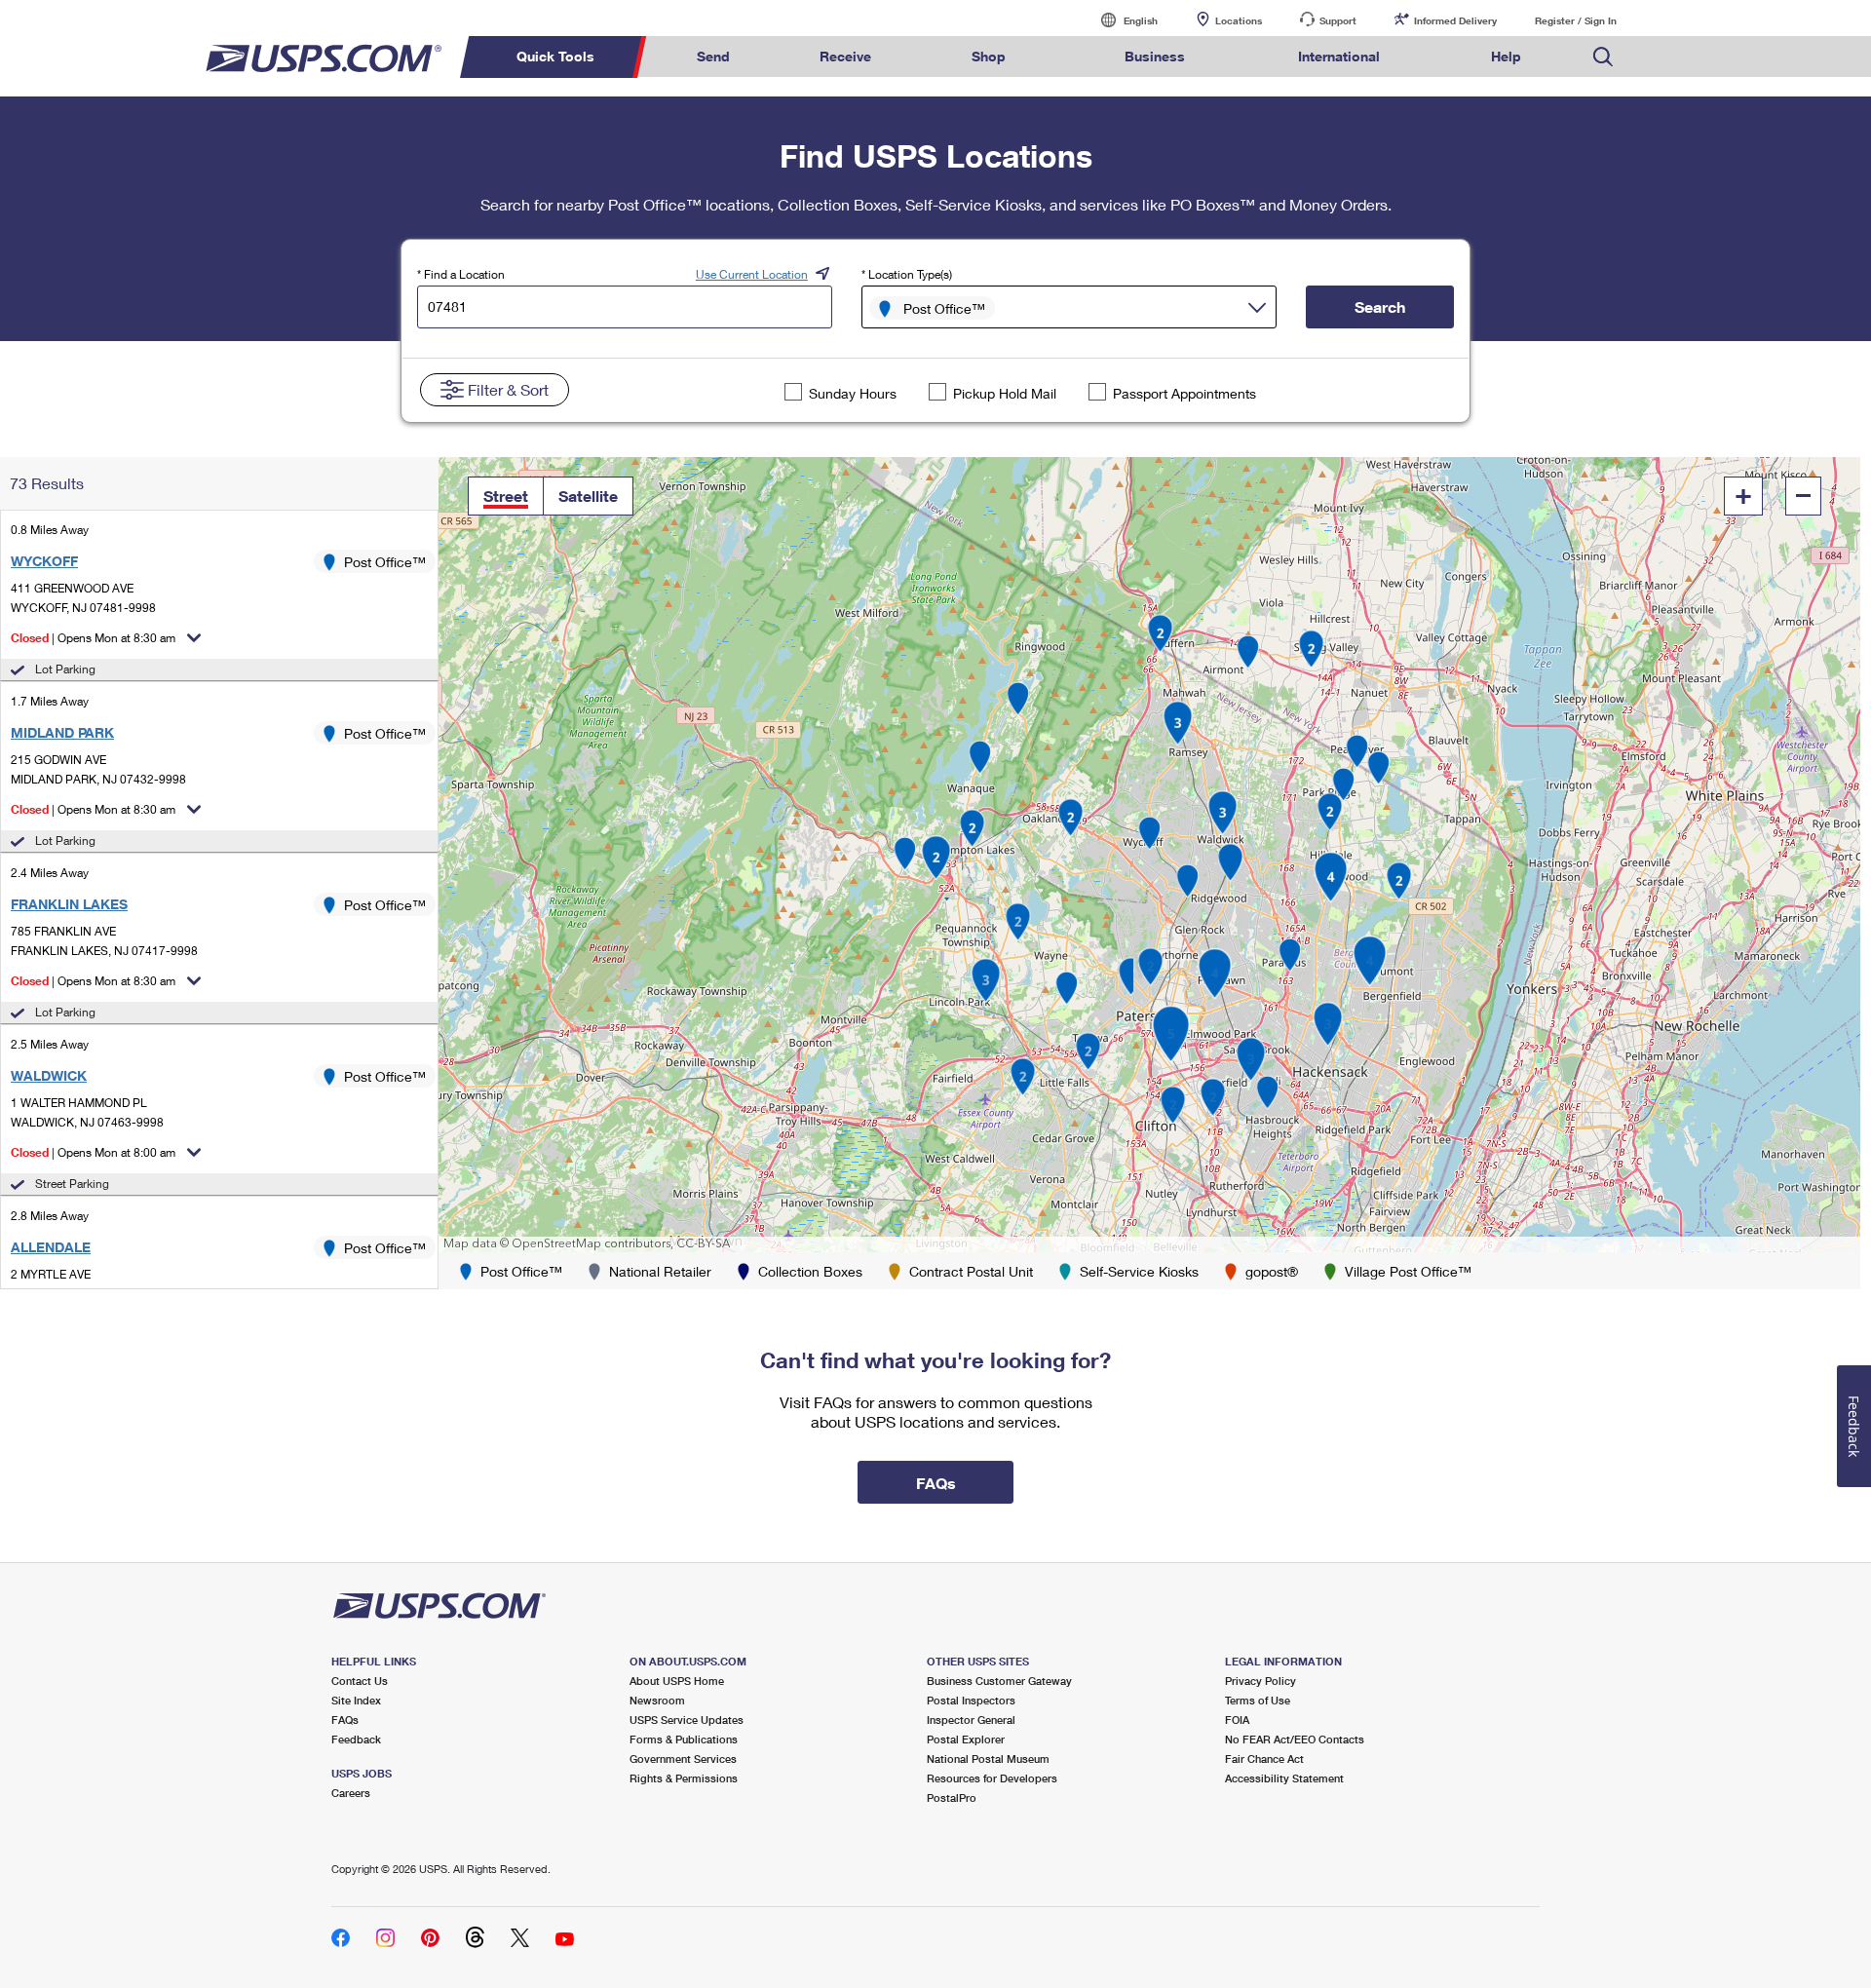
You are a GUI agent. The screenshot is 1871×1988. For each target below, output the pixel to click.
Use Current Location (752, 274)
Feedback (356, 1739)
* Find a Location (461, 274)
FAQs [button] (936, 1483)
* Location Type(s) (907, 274)
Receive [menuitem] (845, 56)
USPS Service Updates (687, 1720)
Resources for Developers (992, 1778)
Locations (1239, 20)
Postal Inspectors (971, 1700)
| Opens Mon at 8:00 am (93, 1152)
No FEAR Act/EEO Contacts (1295, 1739)
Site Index (356, 1700)
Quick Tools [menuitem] (555, 56)
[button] (506, 496)
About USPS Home (677, 1681)
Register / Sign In (1576, 20)
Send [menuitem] (713, 56)
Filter (508, 389)
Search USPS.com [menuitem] (1603, 57)
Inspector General (971, 1720)
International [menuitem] (1339, 56)
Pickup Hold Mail (1005, 393)
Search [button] (1380, 306)
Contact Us (360, 1681)
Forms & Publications (684, 1739)
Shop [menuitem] (989, 56)
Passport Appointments (1184, 393)
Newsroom (657, 1700)
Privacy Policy (1260, 1681)
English (1121, 20)
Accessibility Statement (1284, 1778)
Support (1338, 20)
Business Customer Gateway (999, 1681)
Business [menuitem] (1155, 56)
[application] (1149, 855)
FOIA (1237, 1720)
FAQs (345, 1720)
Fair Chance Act (1264, 1759)
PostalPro (952, 1797)
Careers (351, 1793)
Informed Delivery (1455, 20)
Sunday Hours (853, 393)
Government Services (683, 1759)
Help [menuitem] (1506, 56)
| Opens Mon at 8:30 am (93, 638)
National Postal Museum (988, 1759)
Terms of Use (1258, 1700)
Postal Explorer (966, 1739)
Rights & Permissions (684, 1778)
